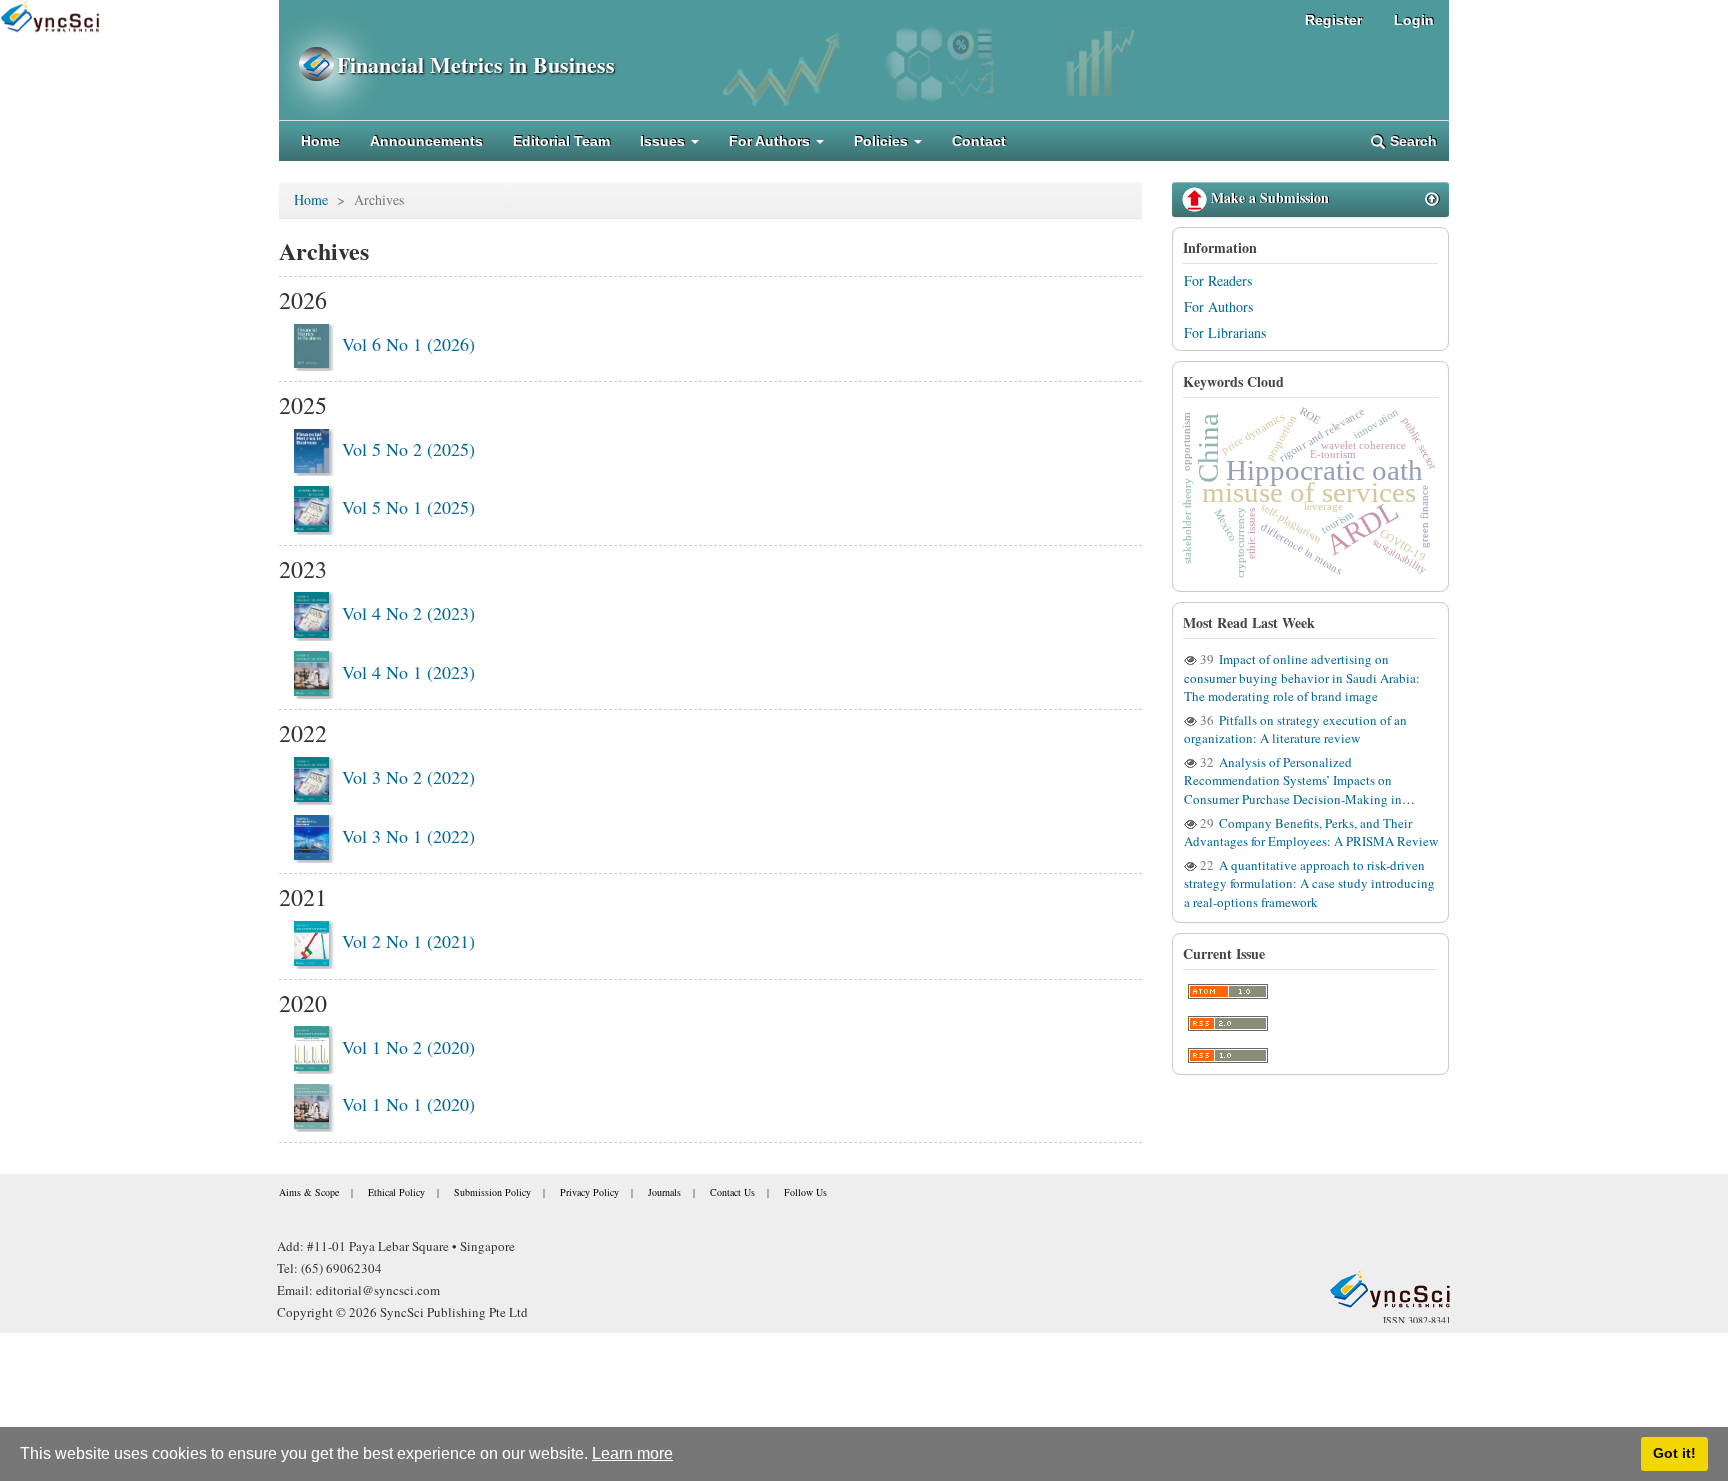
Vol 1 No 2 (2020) (408, 1047)
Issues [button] (664, 141)
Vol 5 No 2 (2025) (408, 449)
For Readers (1218, 280)
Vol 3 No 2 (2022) (408, 777)
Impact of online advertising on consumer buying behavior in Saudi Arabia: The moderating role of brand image (1302, 678)
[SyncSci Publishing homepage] (308, 64)
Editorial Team (561, 141)
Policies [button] (883, 141)
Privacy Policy (589, 1192)
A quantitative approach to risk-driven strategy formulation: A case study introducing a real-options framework (1309, 884)
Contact (979, 141)
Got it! (1674, 1453)
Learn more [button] (632, 1453)
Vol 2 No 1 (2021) (408, 941)
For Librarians (1225, 332)
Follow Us (805, 1192)
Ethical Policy (396, 1192)
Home (320, 141)
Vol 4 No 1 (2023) (408, 672)
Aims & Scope (309, 1192)
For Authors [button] (771, 141)
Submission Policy (492, 1192)
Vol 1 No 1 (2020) (408, 1104)
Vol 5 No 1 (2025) (408, 507)
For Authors (1218, 306)
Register (1333, 20)
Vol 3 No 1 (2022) (408, 836)
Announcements (426, 141)
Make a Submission (1268, 197)
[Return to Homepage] (1390, 1289)
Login (1414, 20)
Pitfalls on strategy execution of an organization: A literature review (1295, 729)
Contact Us (732, 1192)
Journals (664, 1192)
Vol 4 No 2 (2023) (408, 613)
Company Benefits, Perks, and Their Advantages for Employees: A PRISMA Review (1311, 832)
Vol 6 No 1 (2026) (408, 344)
